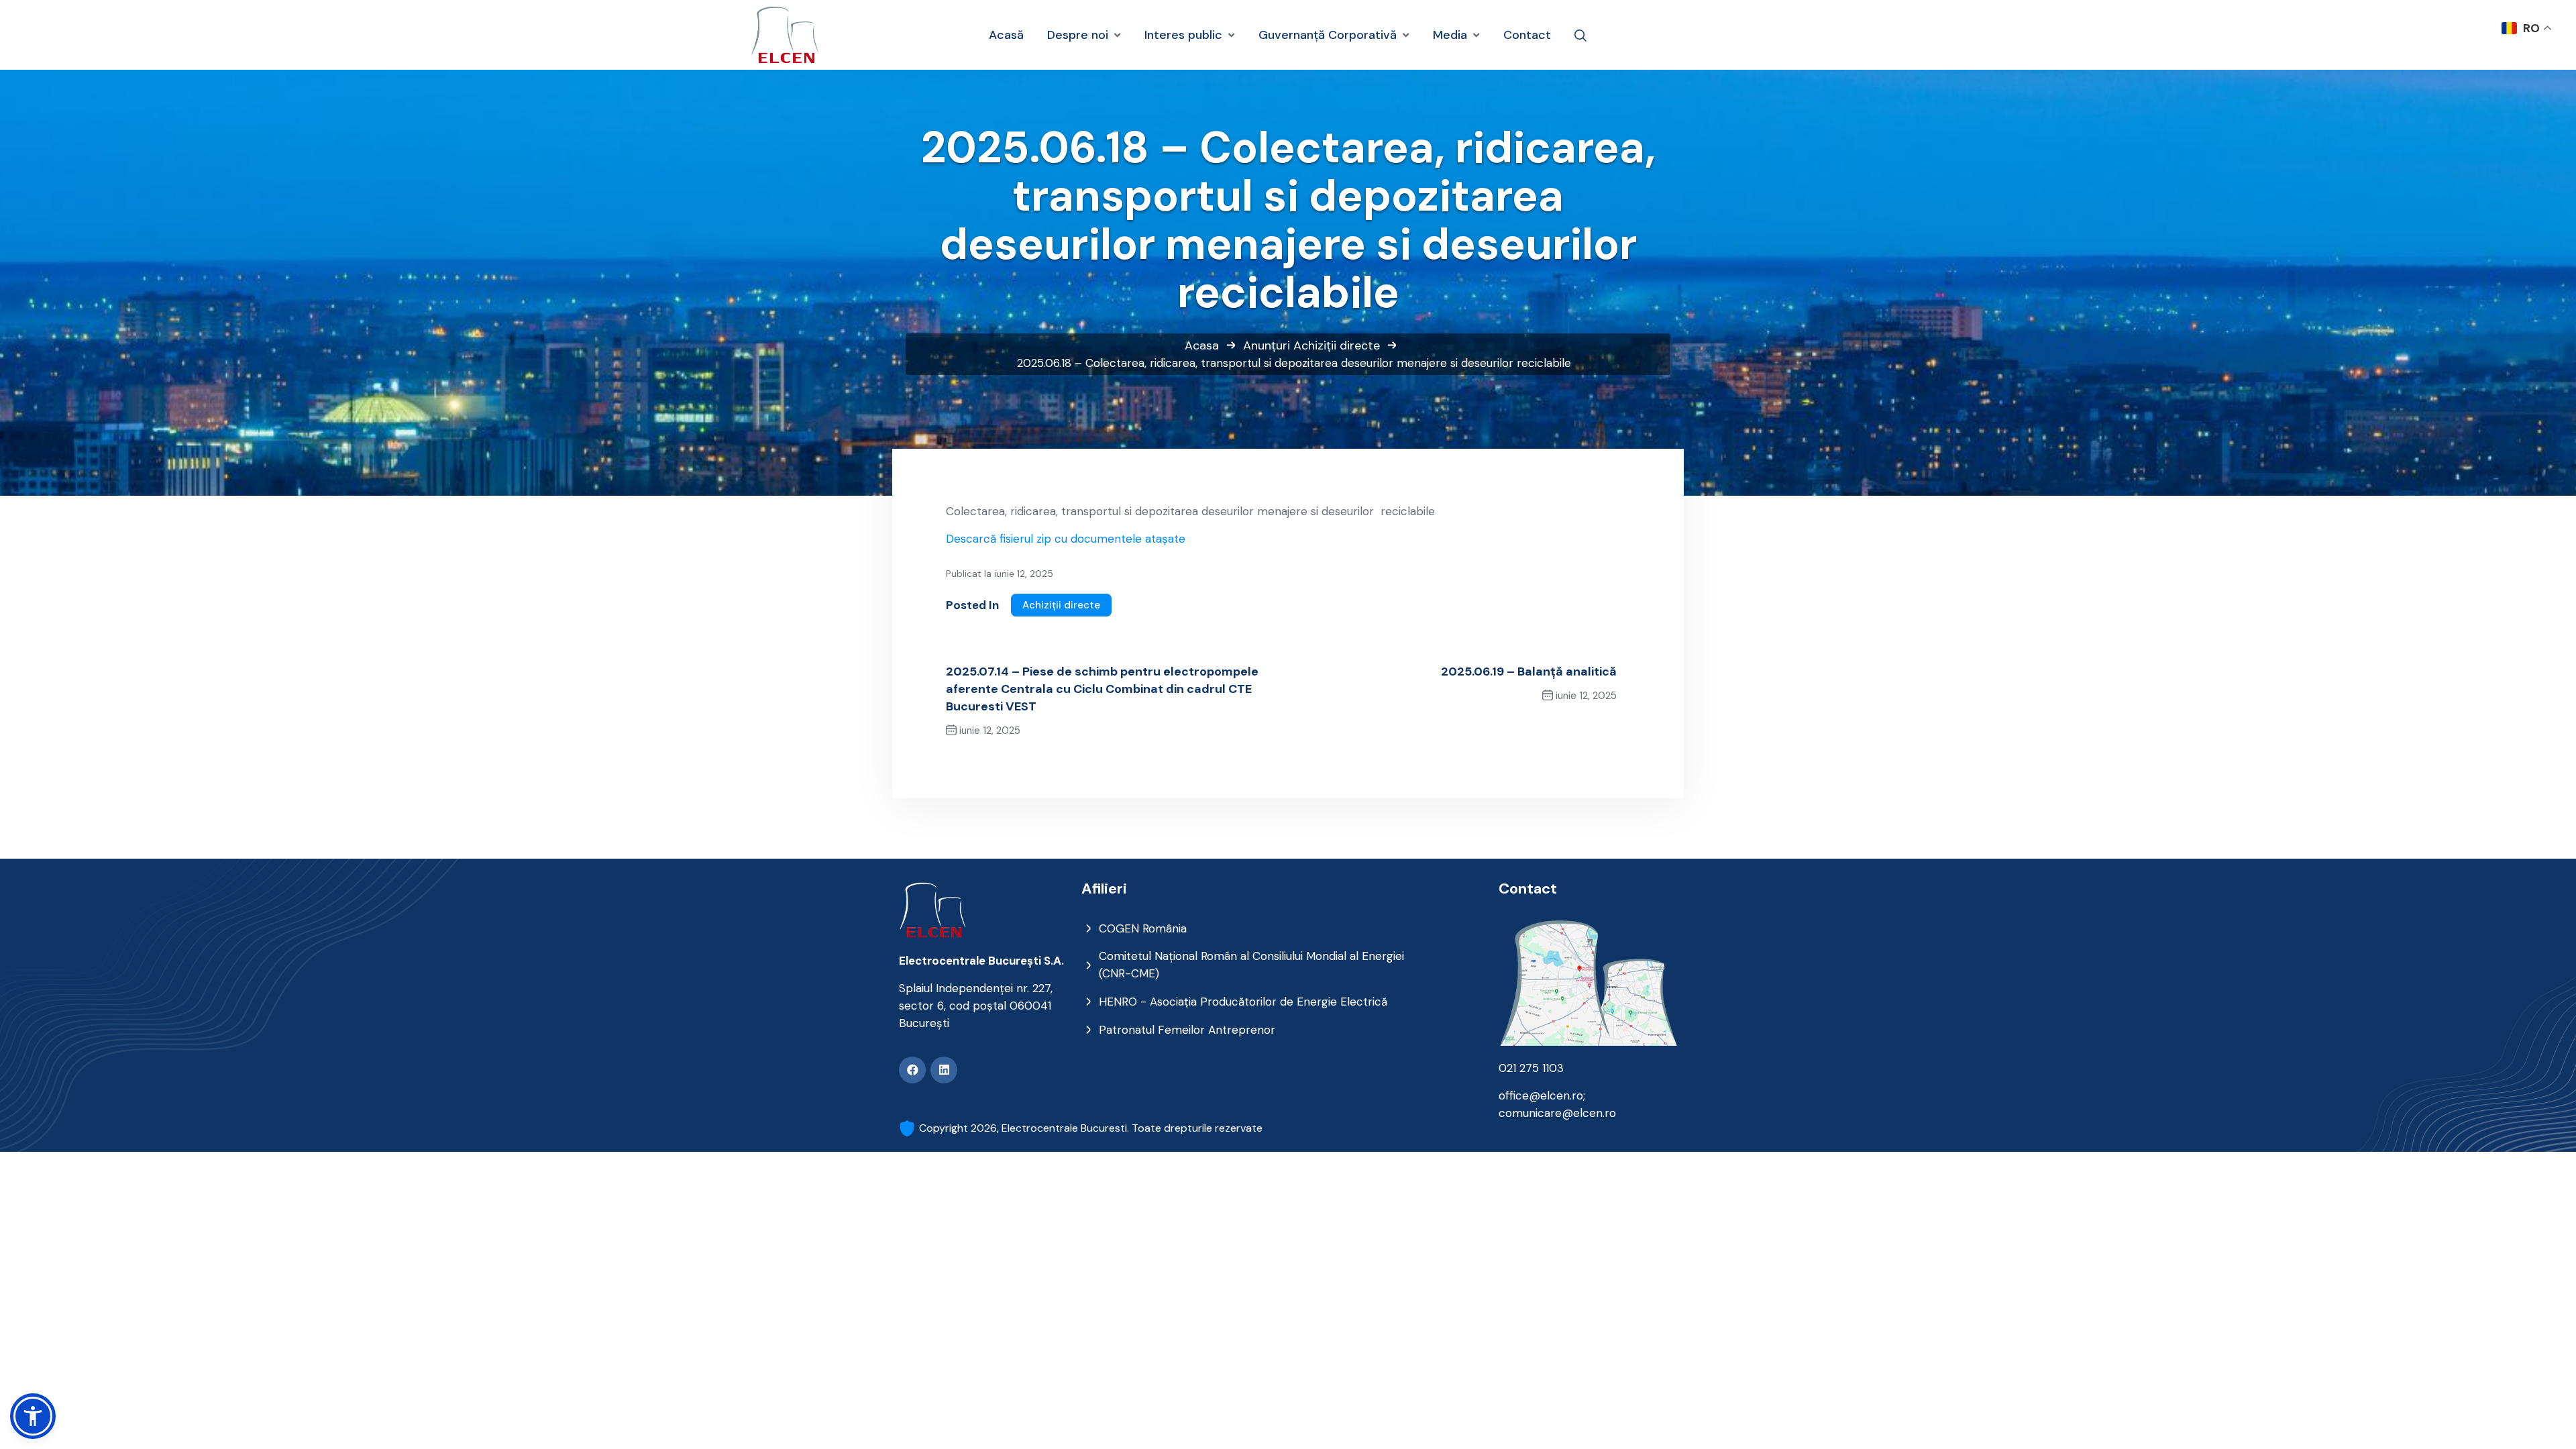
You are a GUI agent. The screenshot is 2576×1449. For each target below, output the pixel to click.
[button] (33, 1416)
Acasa (1202, 345)
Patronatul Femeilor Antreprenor (1187, 1030)
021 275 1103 (1531, 1068)
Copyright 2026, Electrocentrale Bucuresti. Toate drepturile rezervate (1091, 1128)
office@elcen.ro (1541, 1095)
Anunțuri (1267, 345)
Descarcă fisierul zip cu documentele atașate (1066, 539)
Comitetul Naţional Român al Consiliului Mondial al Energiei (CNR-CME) (1251, 965)
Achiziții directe (1337, 345)
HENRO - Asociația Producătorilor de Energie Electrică (1243, 1002)
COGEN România (1143, 928)
